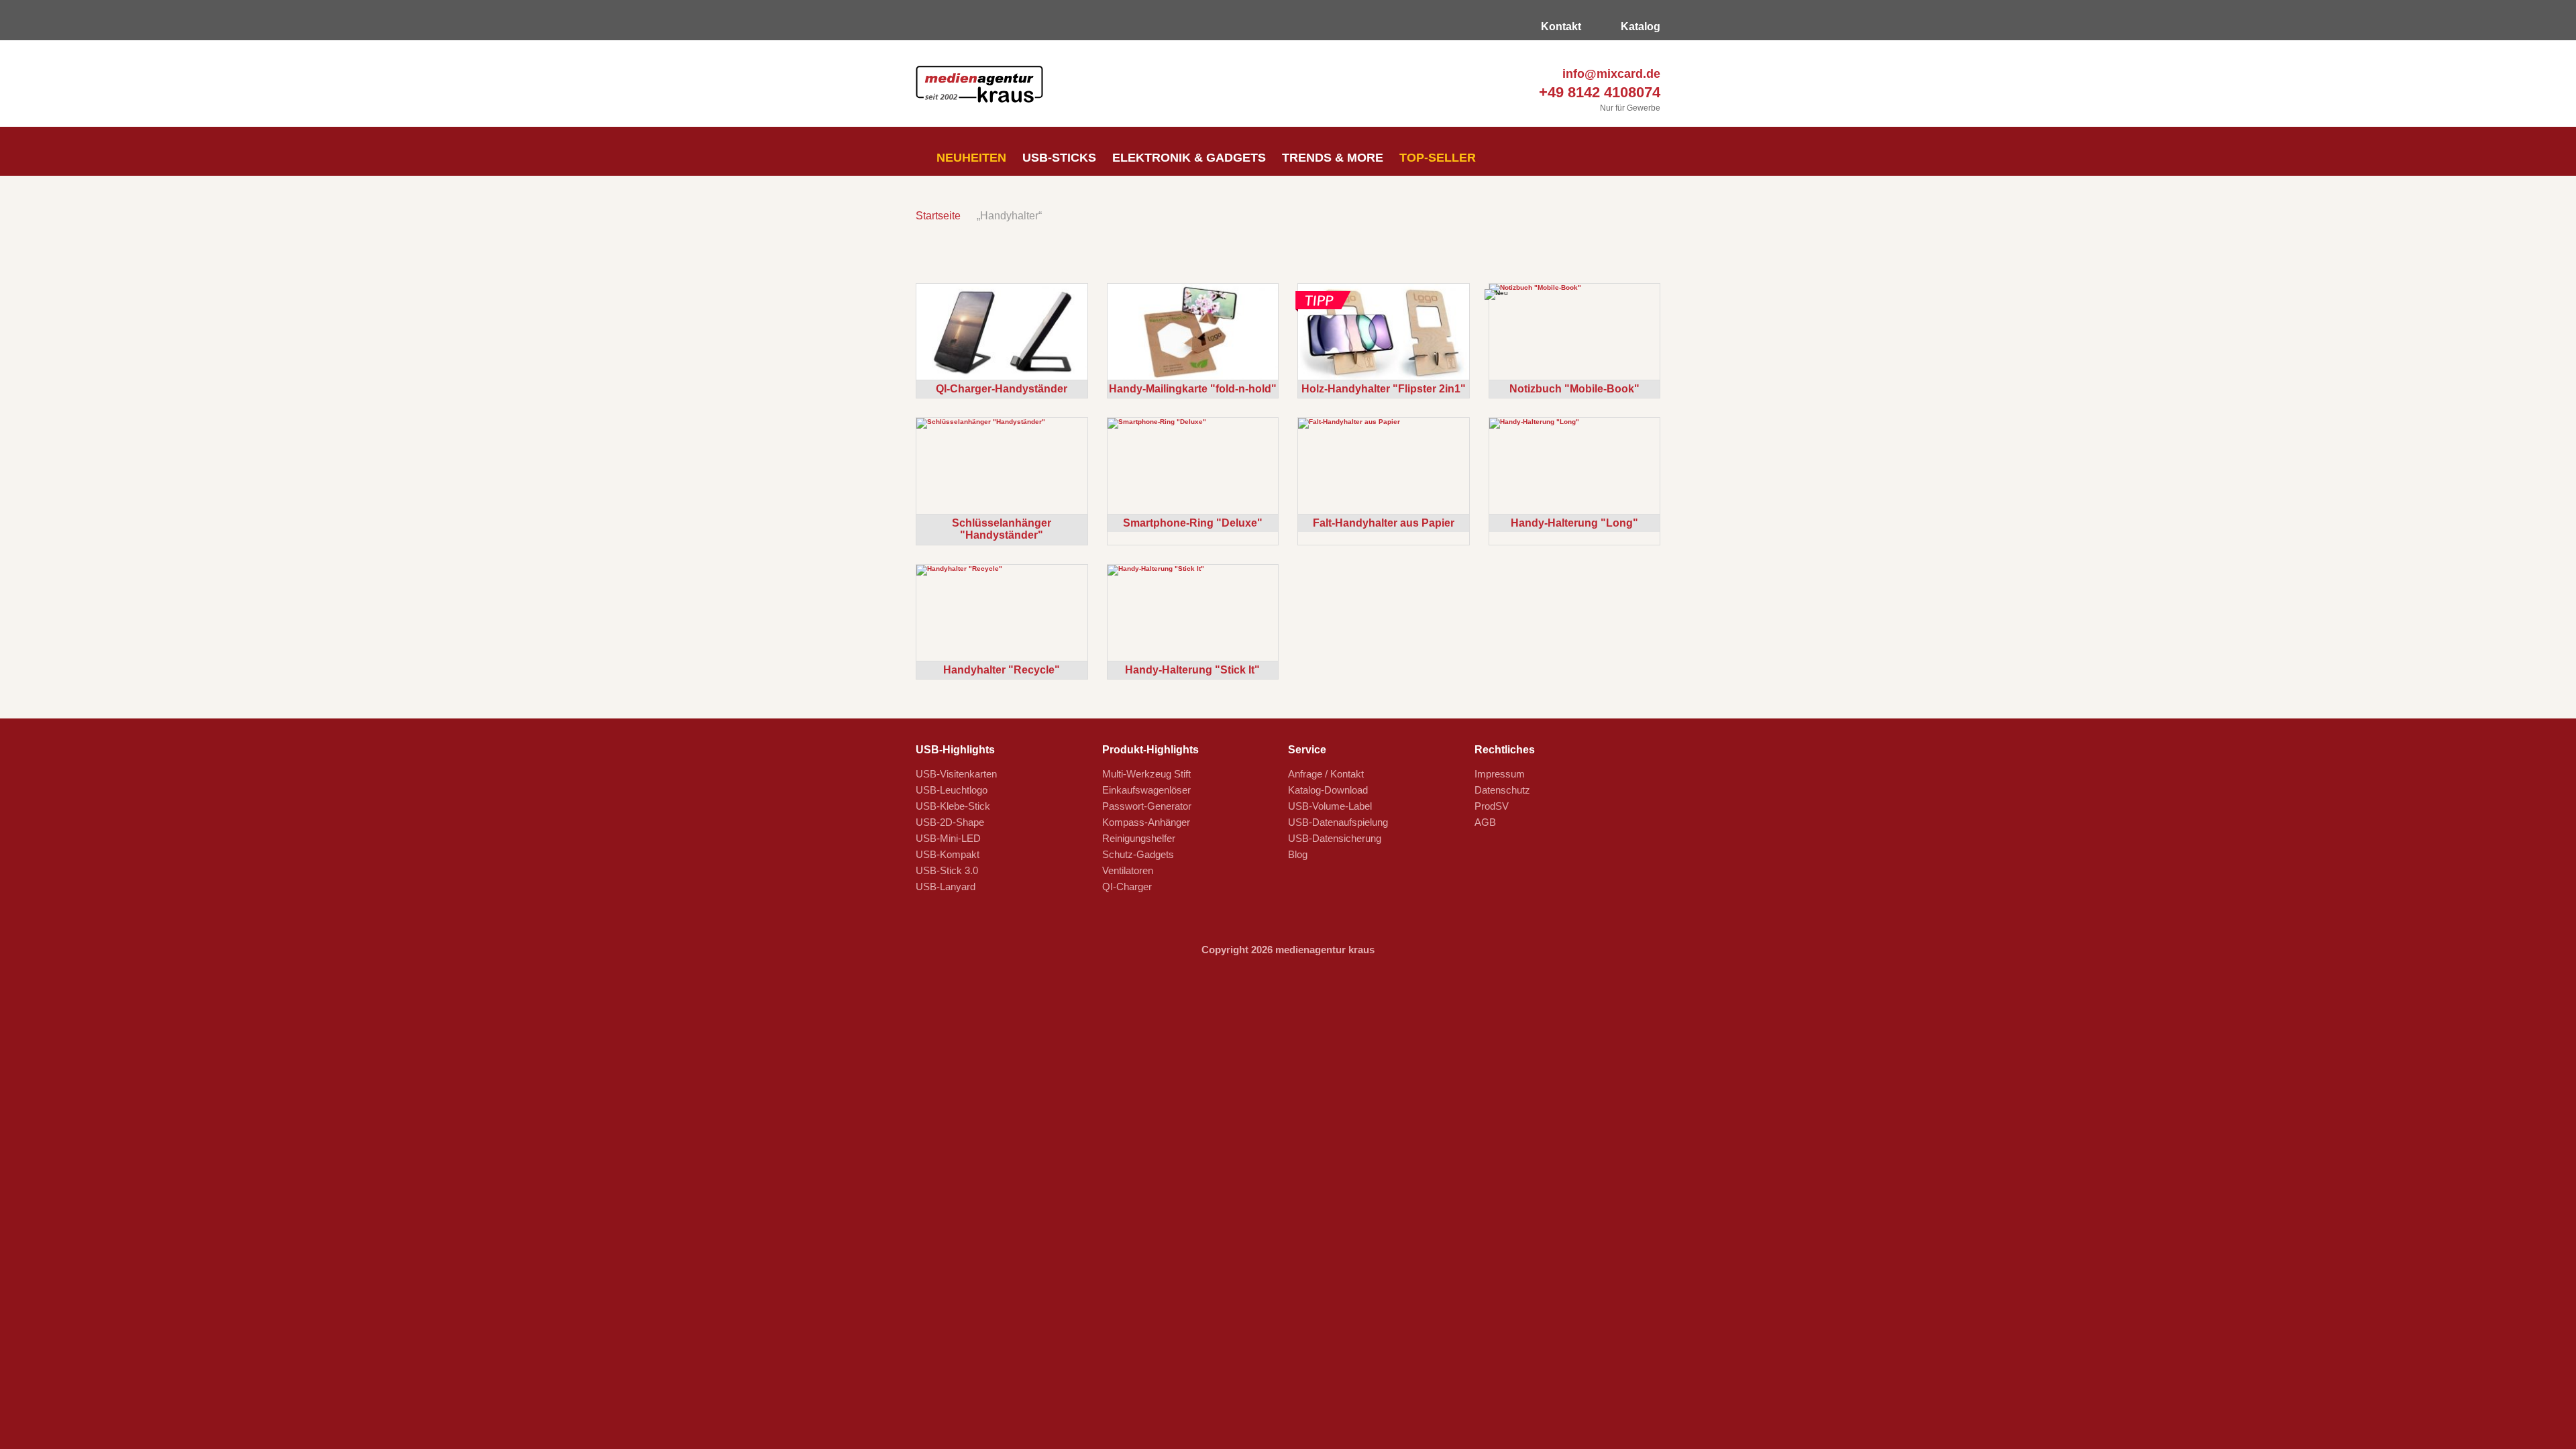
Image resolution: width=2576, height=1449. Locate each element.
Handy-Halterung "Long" (1574, 523)
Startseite (938, 216)
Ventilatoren (1128, 870)
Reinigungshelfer (1139, 838)
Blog (1298, 854)
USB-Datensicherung (1335, 838)
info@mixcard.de (1610, 74)
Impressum (1500, 774)
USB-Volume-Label (1330, 806)
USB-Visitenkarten (956, 774)
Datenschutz (1502, 790)
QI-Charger (1127, 887)
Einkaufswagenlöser (1146, 790)
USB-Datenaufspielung (1338, 822)
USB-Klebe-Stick (953, 806)
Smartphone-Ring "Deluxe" (1193, 523)
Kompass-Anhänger (1146, 822)
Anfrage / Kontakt (1326, 774)
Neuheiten (970, 158)
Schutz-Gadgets (1138, 854)
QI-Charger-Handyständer (1002, 389)
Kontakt (1560, 26)
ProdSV (1492, 806)
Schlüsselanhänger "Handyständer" (1002, 529)
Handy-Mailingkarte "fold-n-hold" (1193, 389)
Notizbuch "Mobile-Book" (1574, 389)
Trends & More (1333, 158)
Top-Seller (1438, 158)
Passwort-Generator (1147, 806)
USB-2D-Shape (950, 822)
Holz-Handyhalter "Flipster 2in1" (1384, 389)
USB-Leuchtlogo (952, 790)
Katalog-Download (1328, 790)
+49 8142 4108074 (1598, 92)
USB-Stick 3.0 (947, 870)
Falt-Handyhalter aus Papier (1384, 523)
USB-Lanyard (946, 887)
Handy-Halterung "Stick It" (1192, 670)
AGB (1485, 822)
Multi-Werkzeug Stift (1146, 774)
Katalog (1639, 26)
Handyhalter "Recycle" (1002, 670)
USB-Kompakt (948, 854)
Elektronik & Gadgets (1189, 158)
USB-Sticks (1059, 158)
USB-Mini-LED (948, 838)
